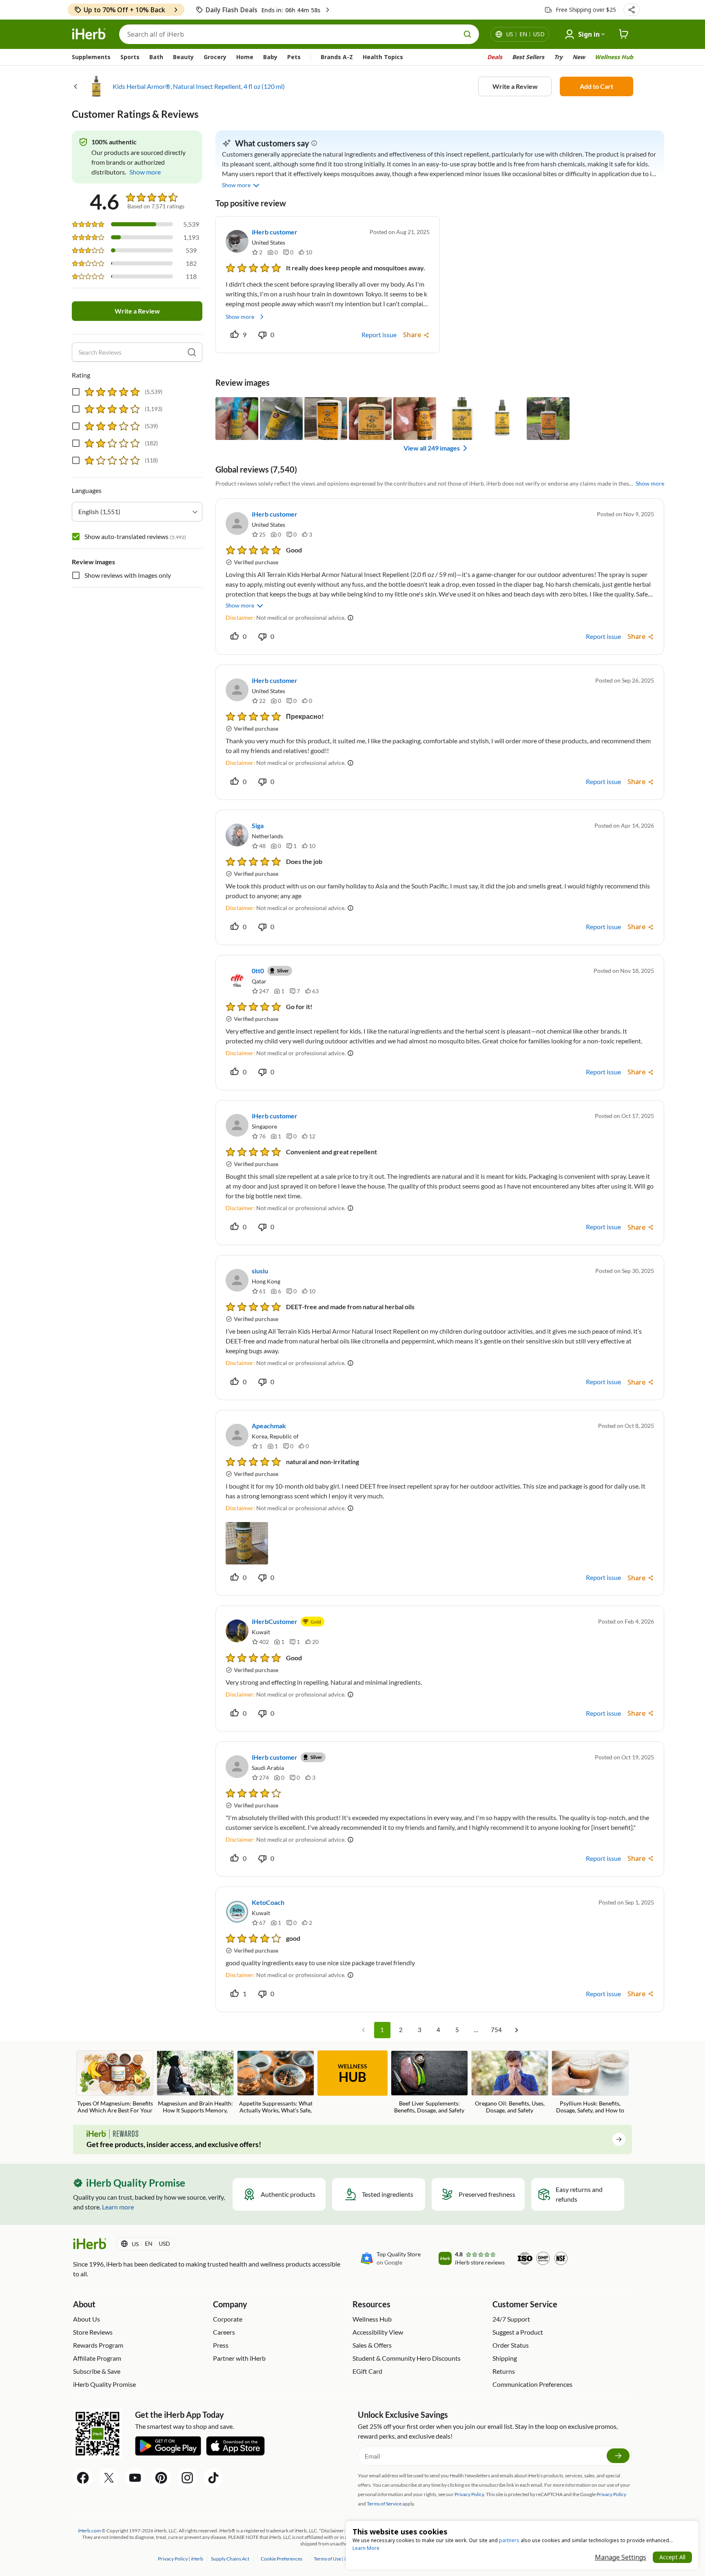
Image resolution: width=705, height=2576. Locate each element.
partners (509, 2540)
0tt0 (258, 971)
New (579, 57)
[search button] (468, 34)
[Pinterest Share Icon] (161, 2478)
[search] (192, 352)
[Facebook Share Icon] (83, 2478)
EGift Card (367, 2371)
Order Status (511, 2345)
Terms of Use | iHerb (336, 2559)
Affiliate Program (97, 2358)
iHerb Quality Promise (104, 2384)
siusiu (260, 1271)
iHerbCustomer (275, 1621)
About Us (86, 2319)
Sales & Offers (372, 2345)
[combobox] (137, 512)
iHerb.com (89, 2531)
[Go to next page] (517, 2030)
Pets (294, 57)
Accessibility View (378, 2332)
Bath (156, 57)
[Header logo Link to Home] (89, 34)
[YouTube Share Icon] (135, 2478)
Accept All (672, 2557)
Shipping (505, 2358)
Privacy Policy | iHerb (181, 2559)
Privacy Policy (611, 2494)
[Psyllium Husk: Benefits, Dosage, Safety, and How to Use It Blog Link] (590, 2083)
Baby (270, 57)
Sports (130, 57)
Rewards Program (98, 2345)
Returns (504, 2371)
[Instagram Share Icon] (187, 2478)
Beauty (183, 57)
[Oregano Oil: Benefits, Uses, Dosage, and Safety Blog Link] (510, 2082)
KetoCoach (268, 1902)
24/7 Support (511, 2319)
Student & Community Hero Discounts (407, 2358)
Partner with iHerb (239, 2358)
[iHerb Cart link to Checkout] (624, 34)
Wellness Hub (614, 57)
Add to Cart (596, 86)
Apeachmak (269, 1426)
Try (558, 57)
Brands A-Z (337, 57)
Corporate (228, 2319)
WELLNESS (352, 2074)
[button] (632, 10)
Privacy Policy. (470, 2494)
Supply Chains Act (231, 2559)
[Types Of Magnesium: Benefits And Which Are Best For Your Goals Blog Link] (115, 2083)
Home (245, 57)
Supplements (91, 57)
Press (221, 2345)
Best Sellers (528, 57)
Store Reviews (93, 2332)
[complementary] (281, 2559)
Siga (258, 825)
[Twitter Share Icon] (109, 2478)
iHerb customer (275, 232)
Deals (495, 57)
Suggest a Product (518, 2332)
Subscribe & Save (97, 2371)
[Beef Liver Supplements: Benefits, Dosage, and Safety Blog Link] (429, 2082)
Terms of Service (384, 2504)
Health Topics (383, 57)
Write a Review (515, 86)
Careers (224, 2332)
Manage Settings (621, 2557)
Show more (240, 317)
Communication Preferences (532, 2384)
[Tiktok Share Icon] (213, 2478)
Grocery (215, 57)
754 (496, 2030)
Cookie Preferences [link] (282, 2559)
